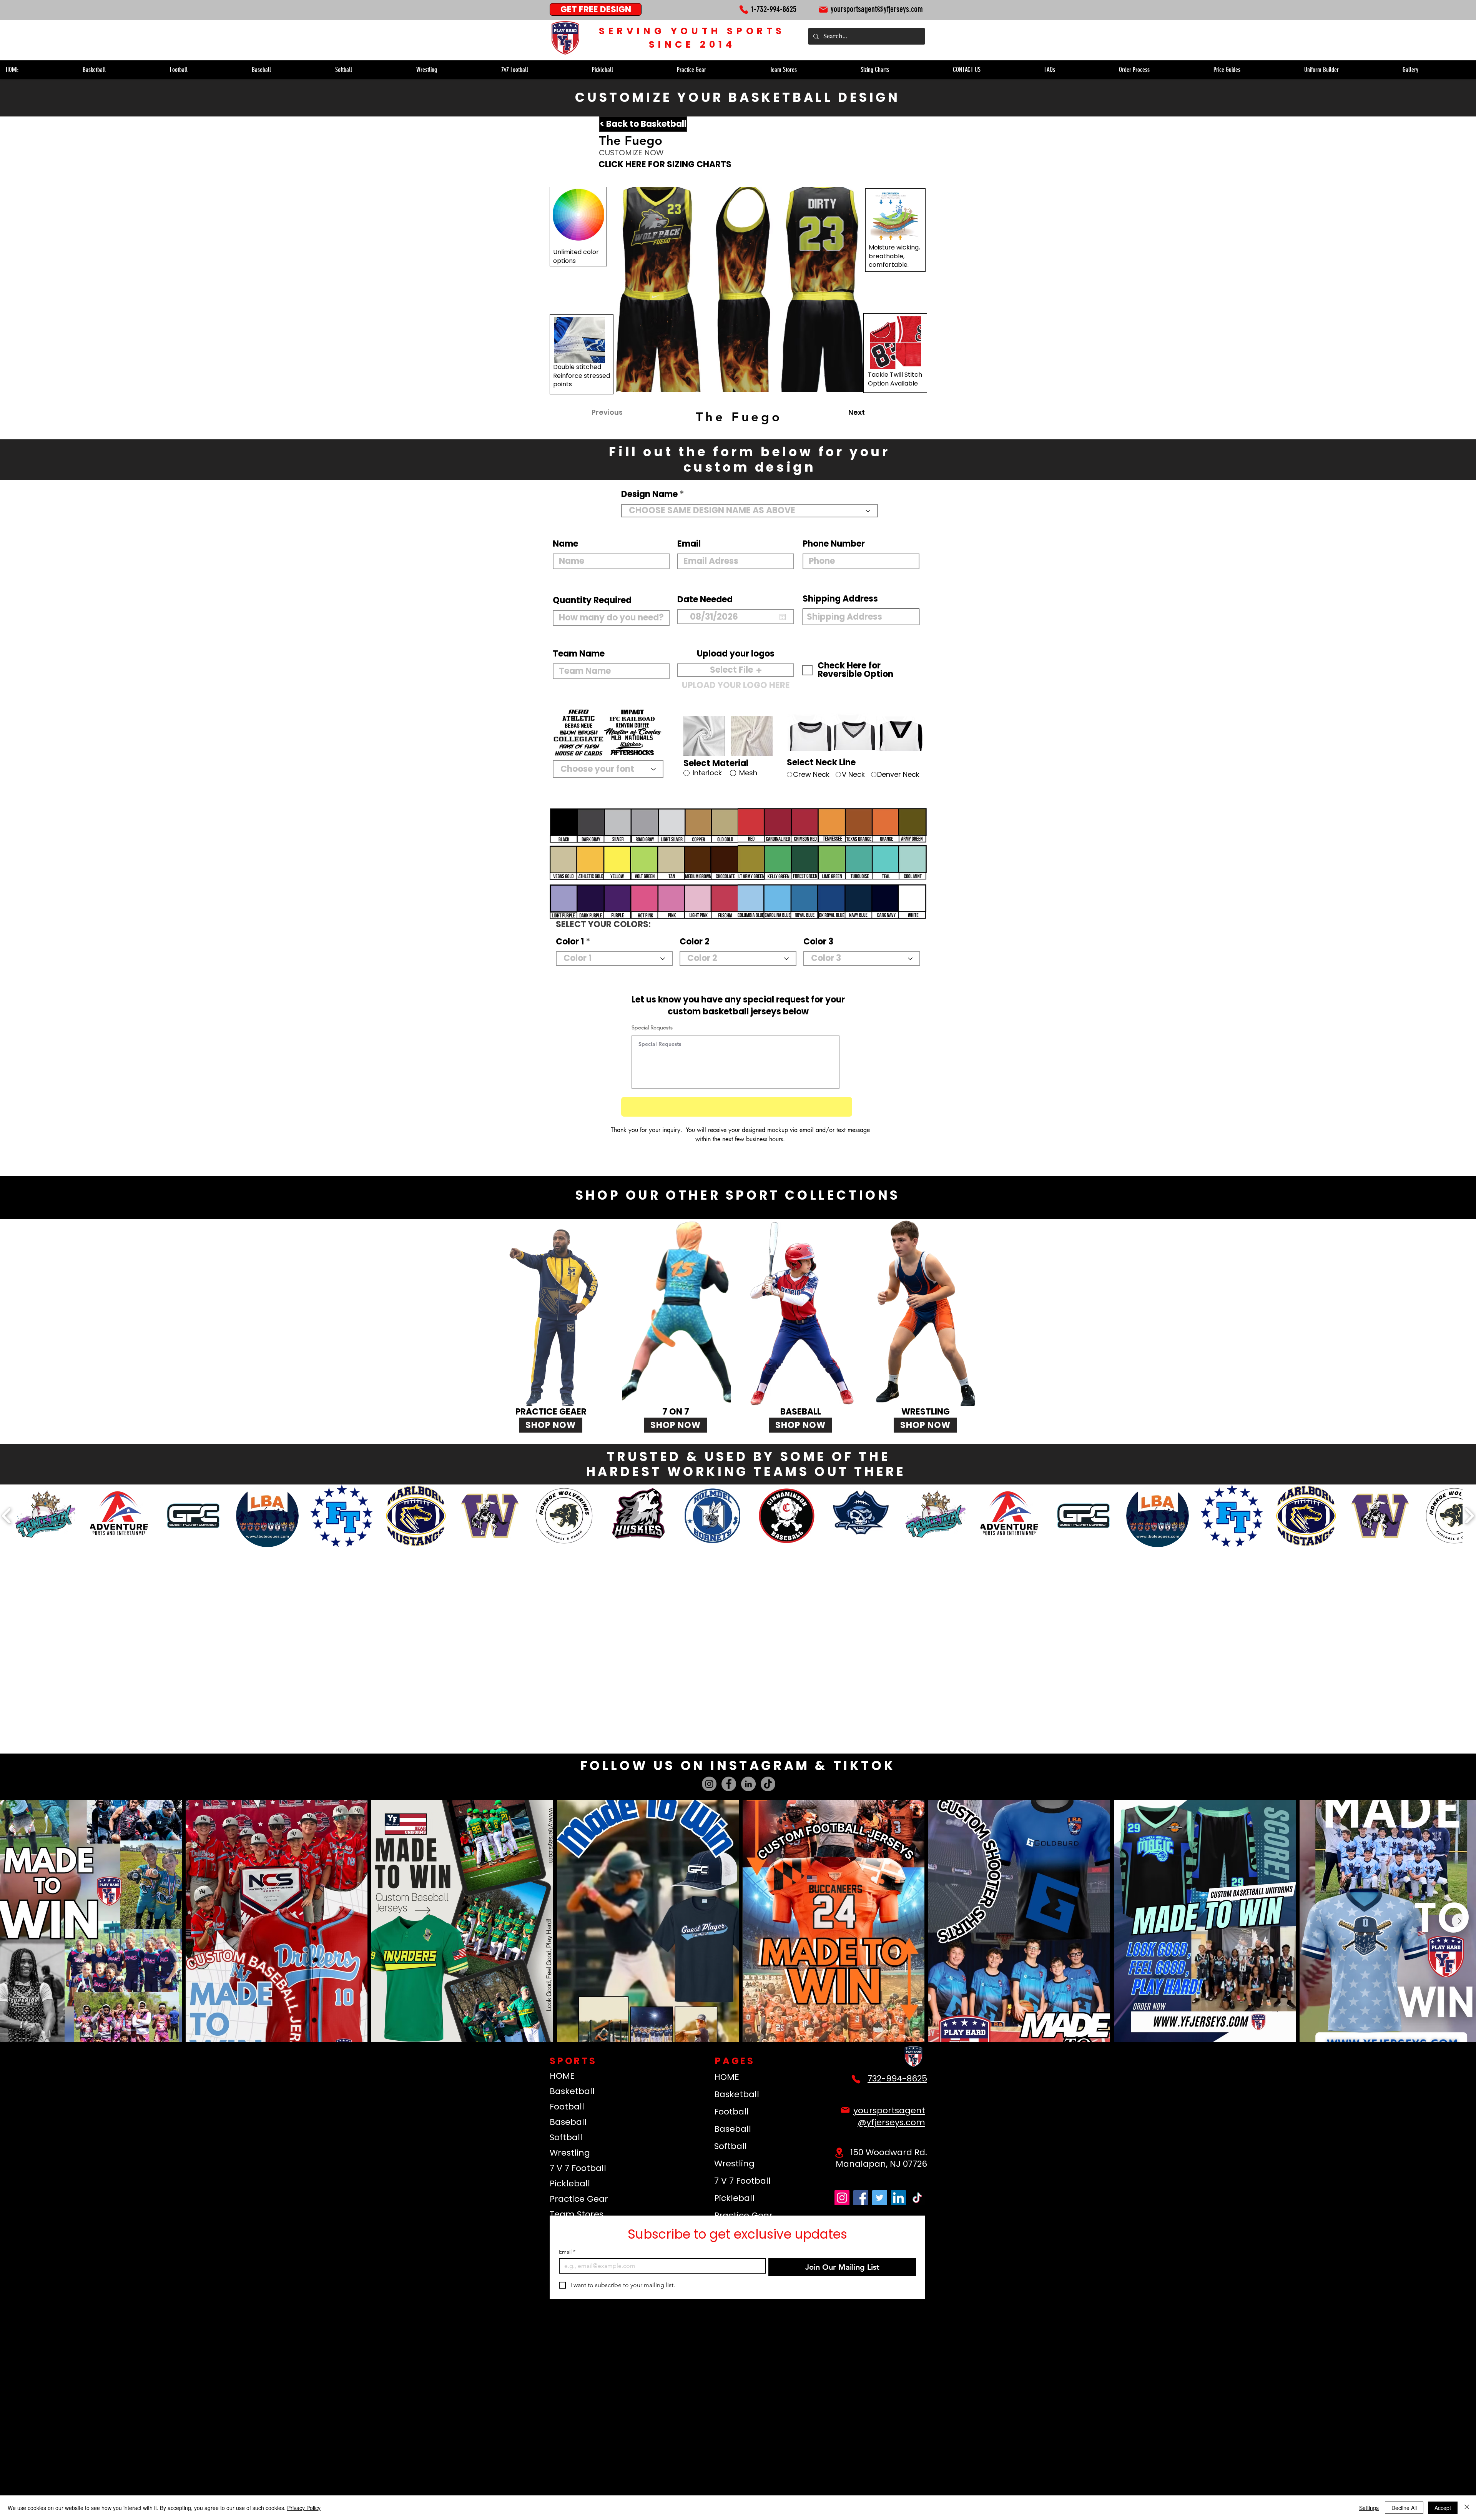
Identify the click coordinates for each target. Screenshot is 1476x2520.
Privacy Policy (304, 2508)
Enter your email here (634, 1274)
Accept (1443, 2508)
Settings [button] (1369, 2508)
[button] (1024, 1078)
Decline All (1404, 2508)
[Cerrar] (1467, 2508)
